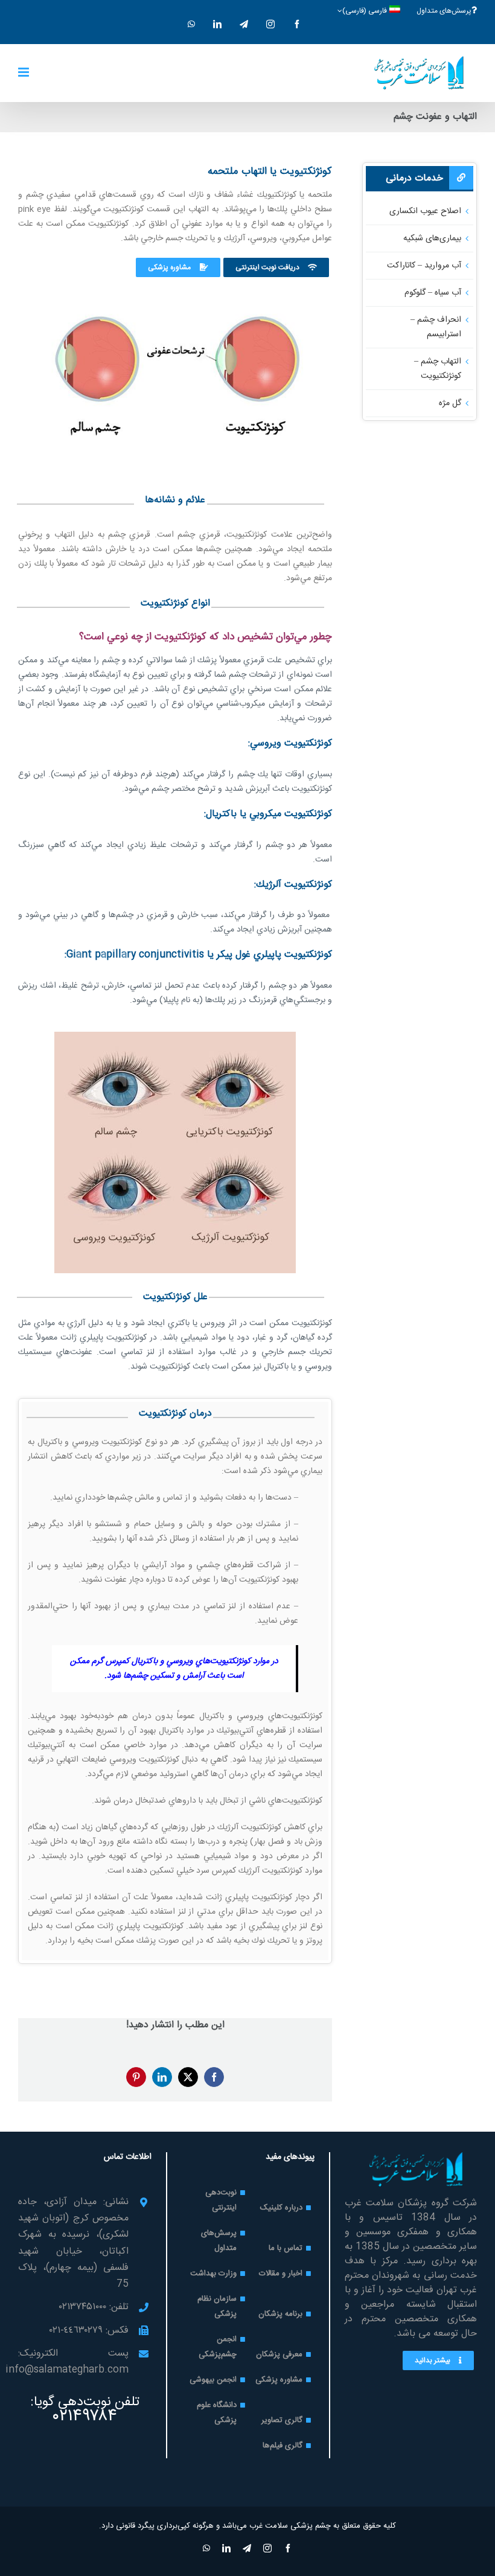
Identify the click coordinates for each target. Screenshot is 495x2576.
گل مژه (450, 403)
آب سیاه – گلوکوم (433, 293)
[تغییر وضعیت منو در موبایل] (24, 72)
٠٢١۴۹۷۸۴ (85, 2417)
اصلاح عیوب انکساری (425, 211)
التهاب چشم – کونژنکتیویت (438, 369)
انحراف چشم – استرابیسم (436, 327)
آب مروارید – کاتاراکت (424, 266)
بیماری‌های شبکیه (432, 238)
